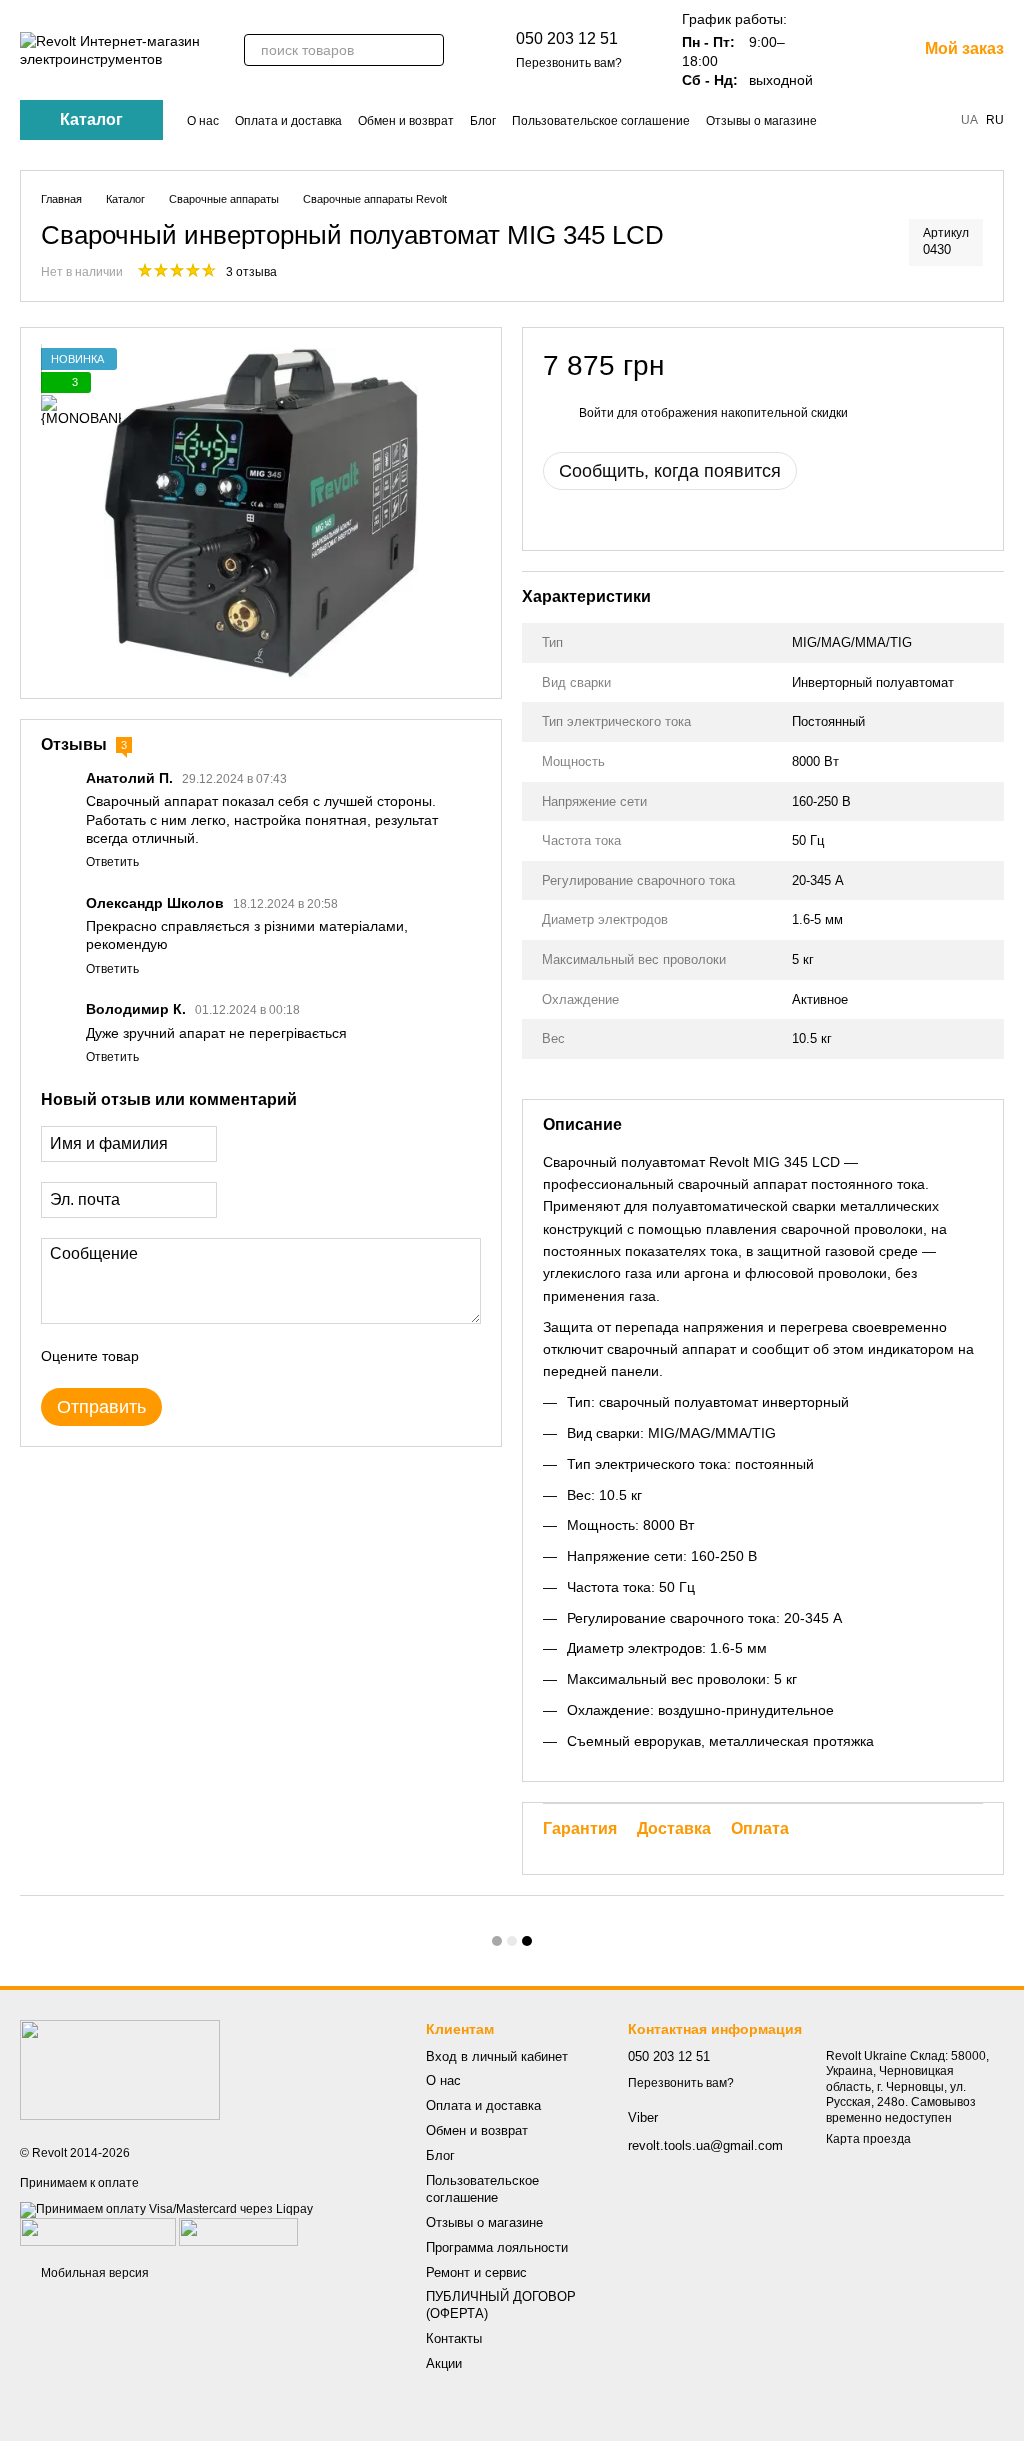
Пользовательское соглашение (601, 121)
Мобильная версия (93, 2273)
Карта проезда (868, 2139)
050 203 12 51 (567, 38)
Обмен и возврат (406, 121)
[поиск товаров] (428, 50)
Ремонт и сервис (476, 2272)
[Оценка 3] (236, 1356)
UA (969, 120)
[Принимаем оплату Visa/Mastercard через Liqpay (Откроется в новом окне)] (166, 2209)
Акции (444, 2363)
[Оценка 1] (172, 1356)
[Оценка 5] (300, 1356)
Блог (483, 121)
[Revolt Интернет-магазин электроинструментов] (120, 2070)
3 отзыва (251, 272)
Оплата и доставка (288, 121)
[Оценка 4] (268, 1356)
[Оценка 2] (204, 1356)
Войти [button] (596, 413)
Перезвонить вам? (569, 63)
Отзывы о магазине (761, 121)
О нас (203, 121)
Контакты (454, 2338)
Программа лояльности (497, 2247)
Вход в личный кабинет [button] (497, 2056)
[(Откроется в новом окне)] (98, 2231)
